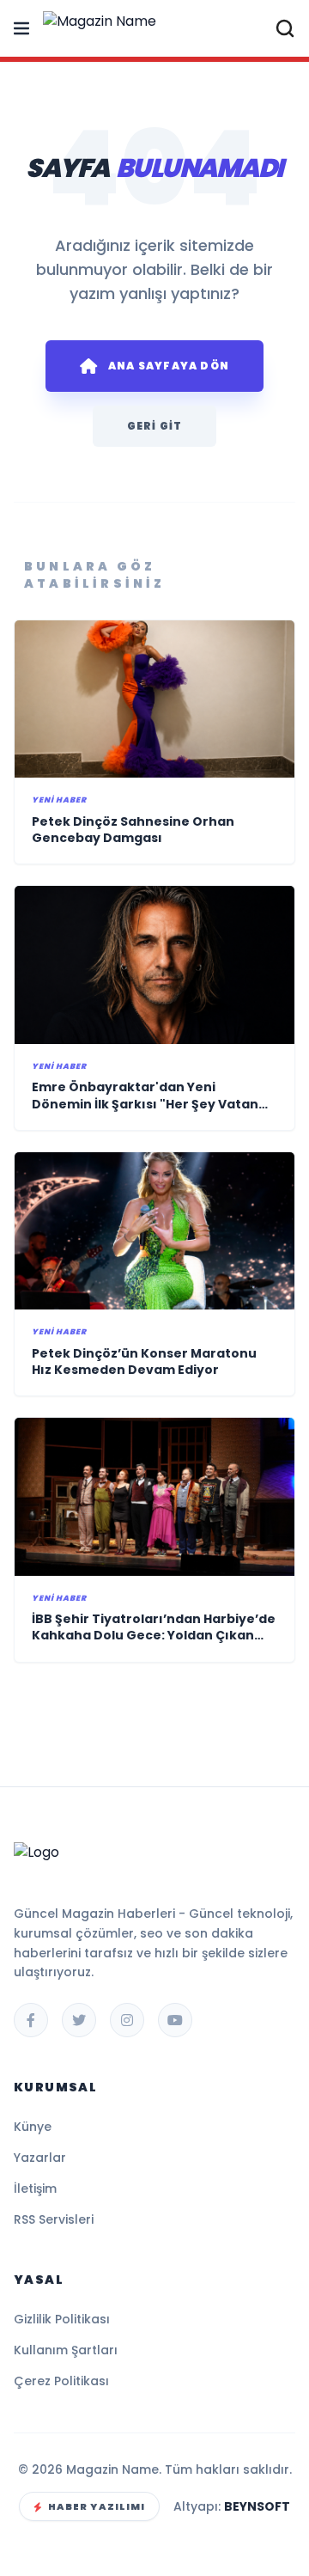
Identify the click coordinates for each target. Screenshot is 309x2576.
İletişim (35, 2188)
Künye (33, 2127)
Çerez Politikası (61, 2381)
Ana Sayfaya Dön (169, 366)
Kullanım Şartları (66, 2350)
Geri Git (155, 426)
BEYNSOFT (257, 2506)
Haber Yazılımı (97, 2506)
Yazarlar (40, 2158)
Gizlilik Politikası (62, 2319)
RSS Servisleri (54, 2219)
